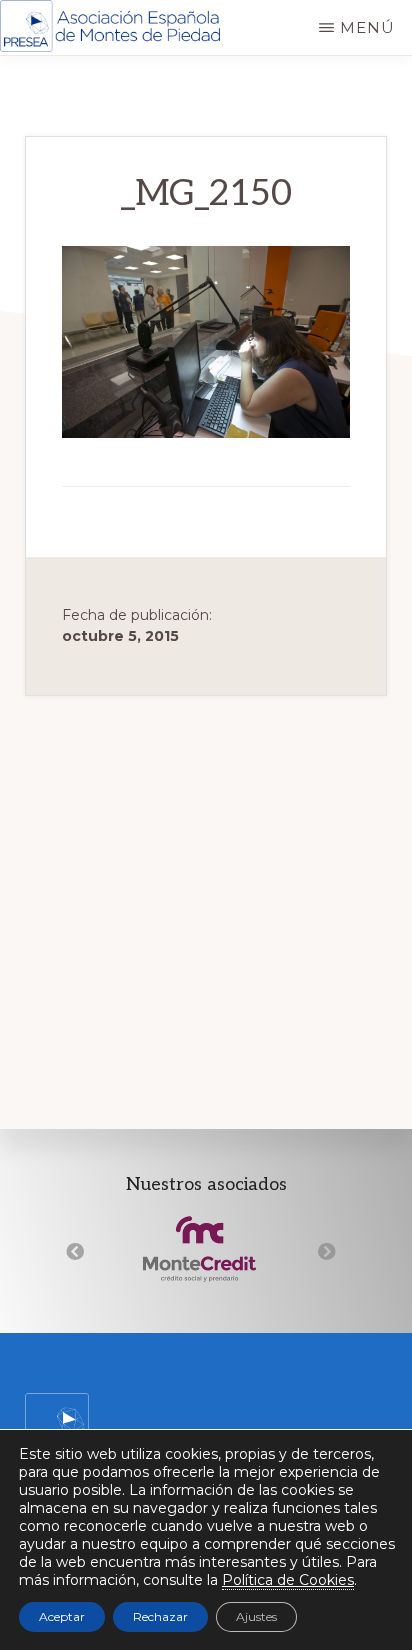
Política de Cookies (288, 1580)
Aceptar (62, 1616)
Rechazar (160, 1616)
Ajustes (256, 1616)
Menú (367, 27)
